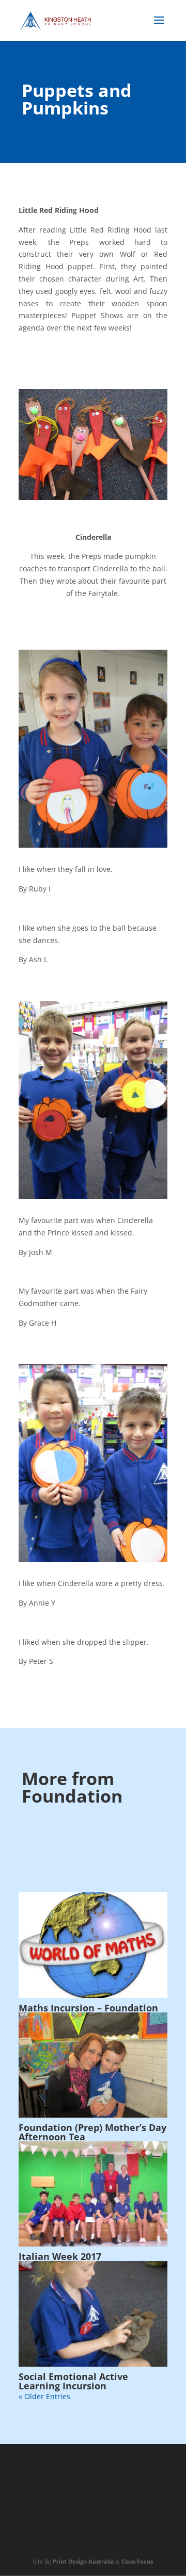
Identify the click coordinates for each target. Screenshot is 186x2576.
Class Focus (137, 2561)
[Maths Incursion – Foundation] (93, 1945)
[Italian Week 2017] (93, 2194)
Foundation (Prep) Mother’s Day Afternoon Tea (92, 2132)
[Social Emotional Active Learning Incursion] (93, 2314)
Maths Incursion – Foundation (88, 2008)
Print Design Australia (83, 2561)
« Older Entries (44, 2396)
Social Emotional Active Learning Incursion (73, 2381)
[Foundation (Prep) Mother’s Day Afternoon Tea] (93, 2065)
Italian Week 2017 (60, 2256)
